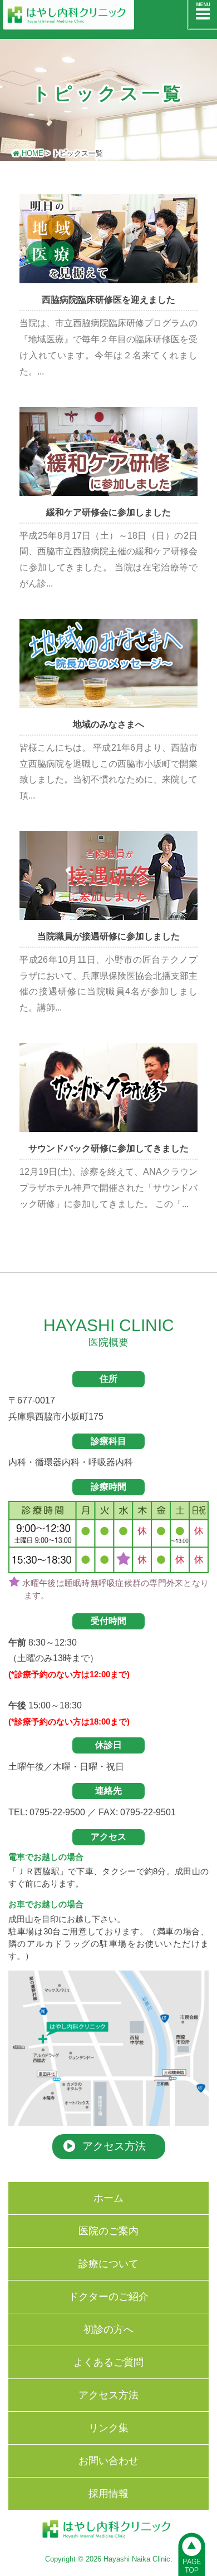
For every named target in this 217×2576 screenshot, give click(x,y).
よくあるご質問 (108, 2362)
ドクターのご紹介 (108, 2297)
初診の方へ (108, 2329)
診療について (108, 2264)
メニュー (202, 15)
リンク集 (108, 2428)
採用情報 (108, 2494)
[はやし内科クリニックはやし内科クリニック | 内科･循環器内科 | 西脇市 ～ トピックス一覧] (83, 15)
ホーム (108, 2198)
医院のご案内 (108, 2231)
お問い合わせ (108, 2461)
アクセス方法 (108, 2395)
